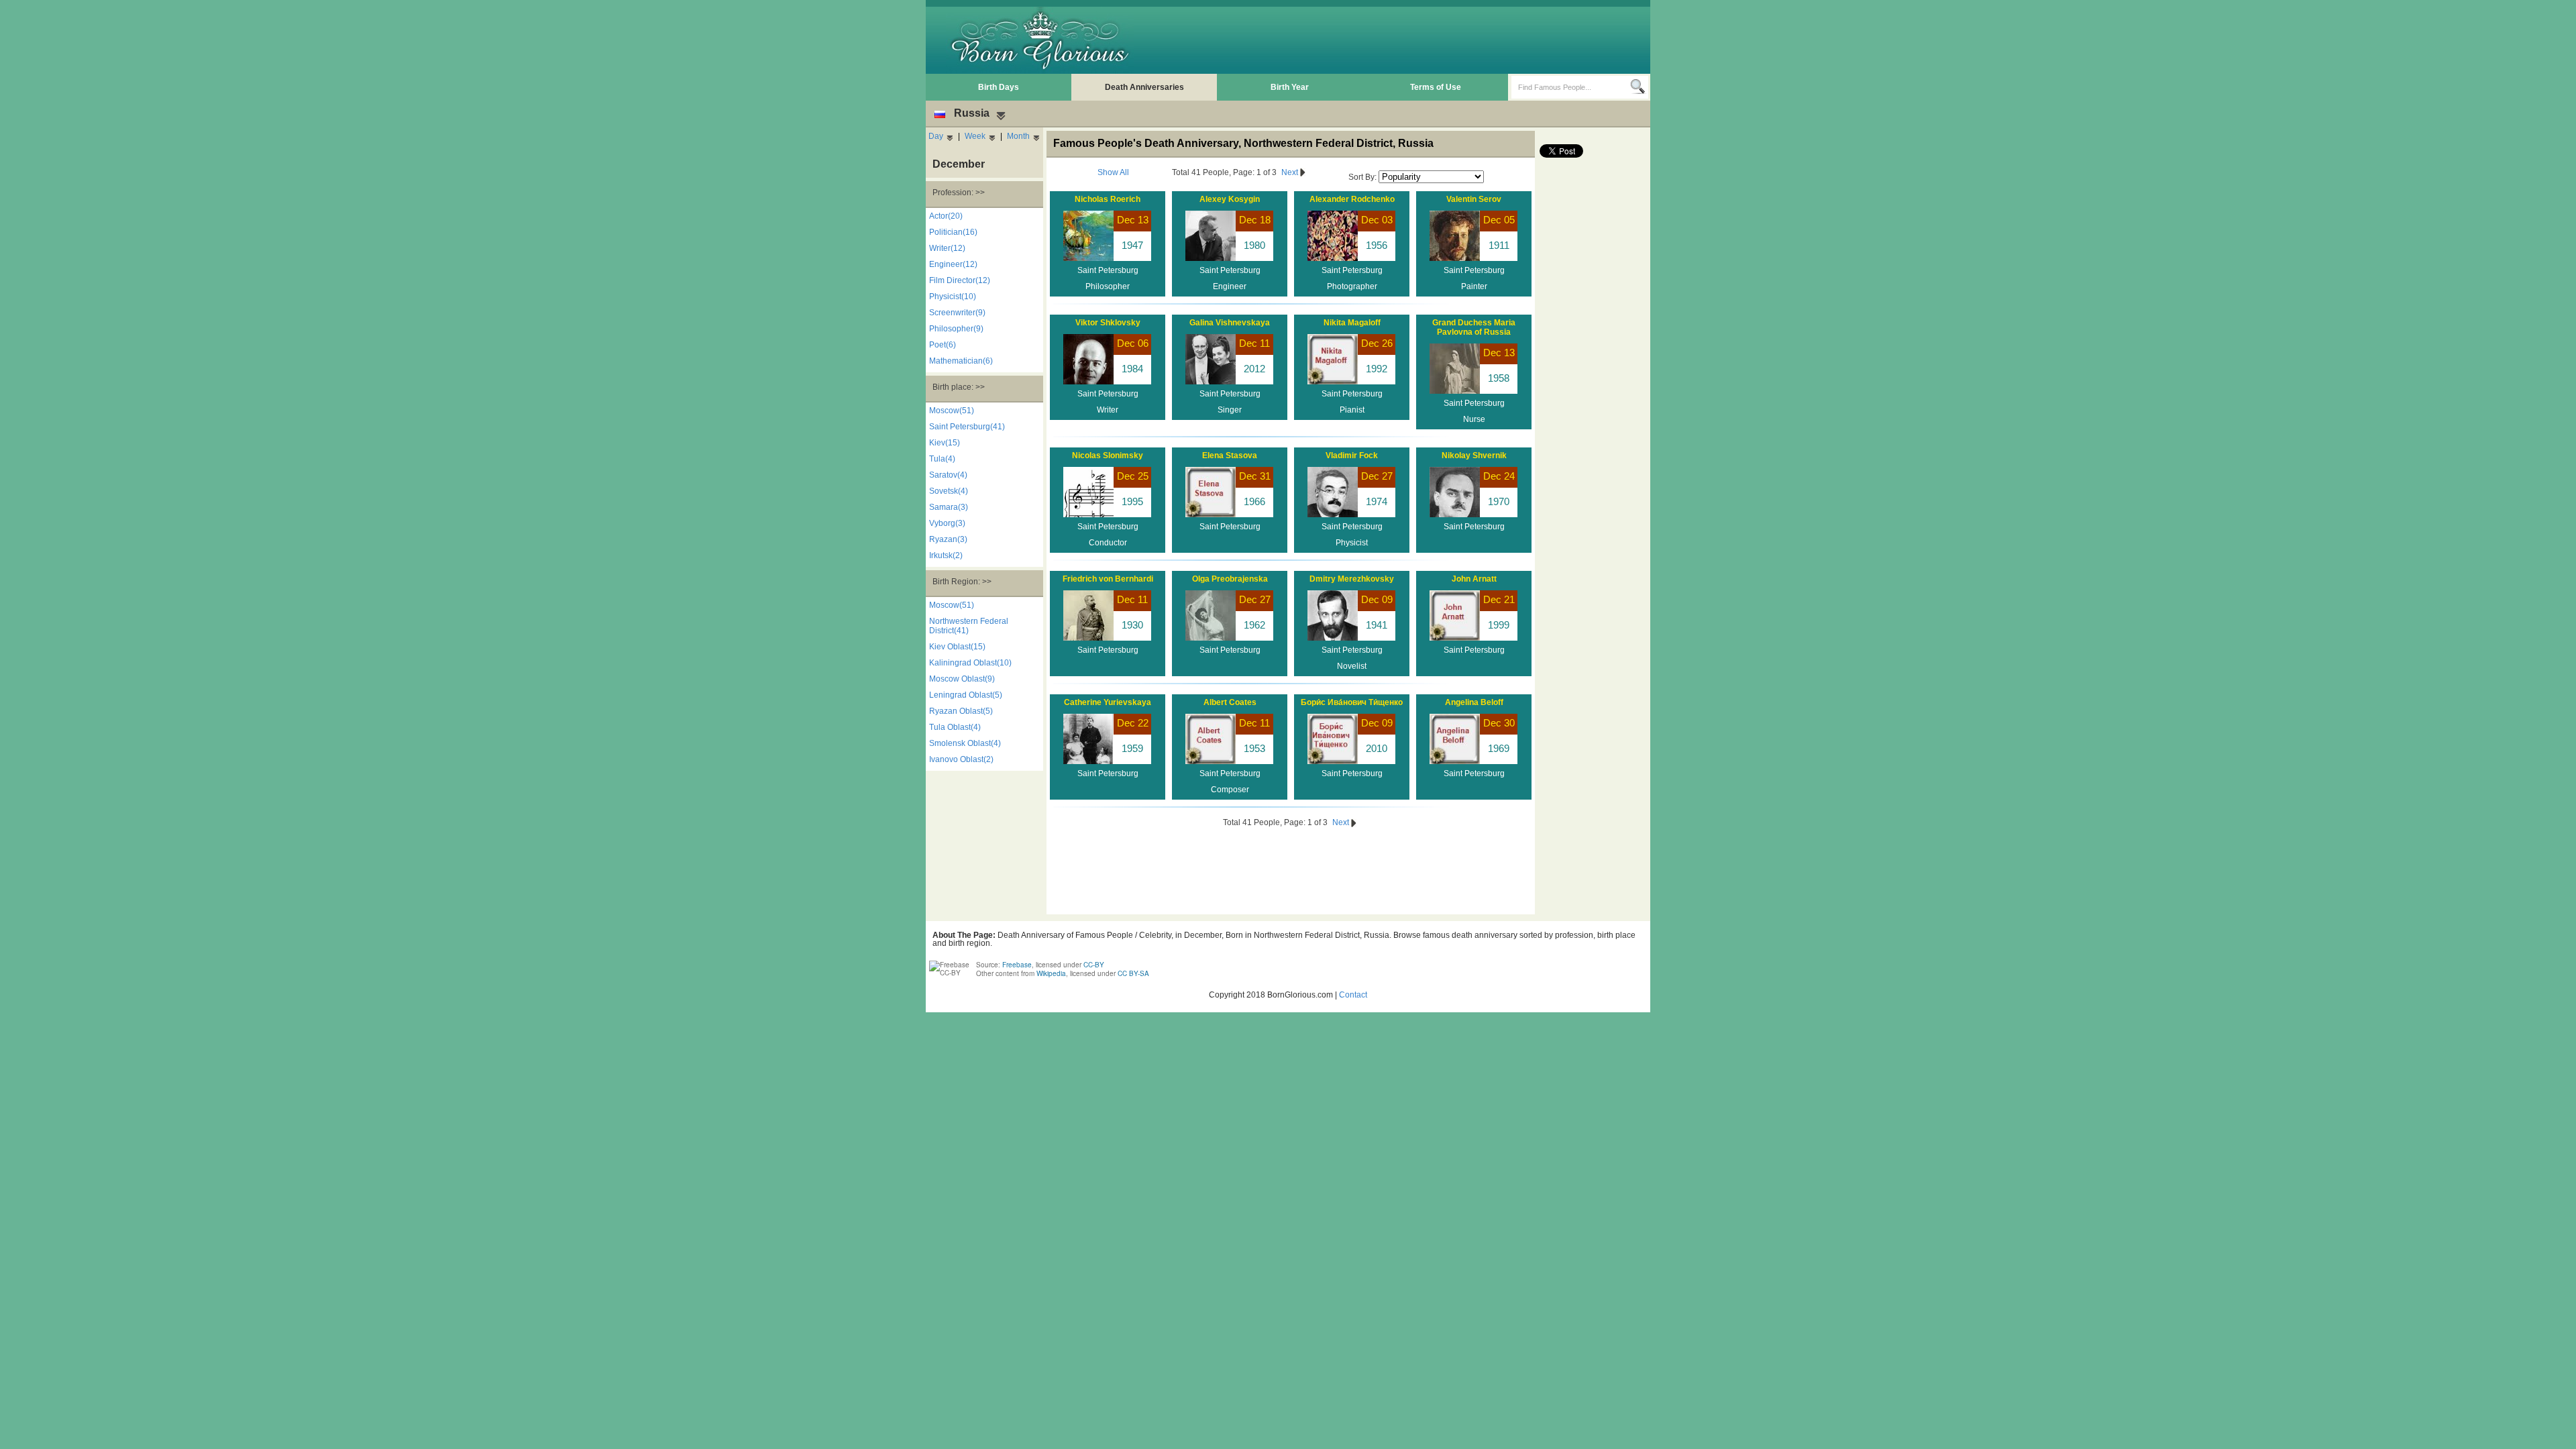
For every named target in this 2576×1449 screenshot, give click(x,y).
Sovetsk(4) (949, 491)
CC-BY (1094, 965)
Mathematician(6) (961, 361)
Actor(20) (946, 216)
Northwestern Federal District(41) (969, 626)
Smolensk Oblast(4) (965, 743)
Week (975, 136)
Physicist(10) (953, 297)
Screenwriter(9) (957, 313)
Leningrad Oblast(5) (966, 695)
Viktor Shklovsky (1108, 323)
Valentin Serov (1474, 199)
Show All (1113, 172)
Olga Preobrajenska (1230, 579)
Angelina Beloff (1474, 702)
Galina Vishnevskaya (1230, 323)
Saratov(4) (948, 475)
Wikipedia (1051, 973)
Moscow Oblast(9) (962, 679)
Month (1018, 136)
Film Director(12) (960, 280)
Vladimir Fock (1352, 455)
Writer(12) (947, 248)
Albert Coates (1230, 702)
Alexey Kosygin (1230, 199)
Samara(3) (949, 507)
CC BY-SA (1133, 973)
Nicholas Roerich (1108, 199)
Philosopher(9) (956, 329)
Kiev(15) (945, 443)
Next (1291, 172)
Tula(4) (942, 459)
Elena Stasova (1230, 455)
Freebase (1017, 965)
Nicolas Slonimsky (1108, 455)
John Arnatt (1474, 579)
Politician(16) (953, 232)
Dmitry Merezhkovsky (1352, 579)
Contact (1353, 995)
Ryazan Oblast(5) (961, 711)
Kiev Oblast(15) (957, 647)
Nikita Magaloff (1352, 323)
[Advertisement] (1403, 40)
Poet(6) (943, 345)
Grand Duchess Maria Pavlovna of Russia (1474, 327)
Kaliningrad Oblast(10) (970, 663)
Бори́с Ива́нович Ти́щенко (1352, 702)
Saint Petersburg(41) (967, 427)
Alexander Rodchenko (1352, 199)
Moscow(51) (952, 411)
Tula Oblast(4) (955, 727)
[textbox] (1571, 87)
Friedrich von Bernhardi (1108, 579)
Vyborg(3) (947, 523)
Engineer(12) (953, 264)
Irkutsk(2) (946, 555)
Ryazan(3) (948, 539)
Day (936, 136)
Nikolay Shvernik (1474, 455)
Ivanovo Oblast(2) (961, 759)
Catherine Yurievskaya (1108, 702)
